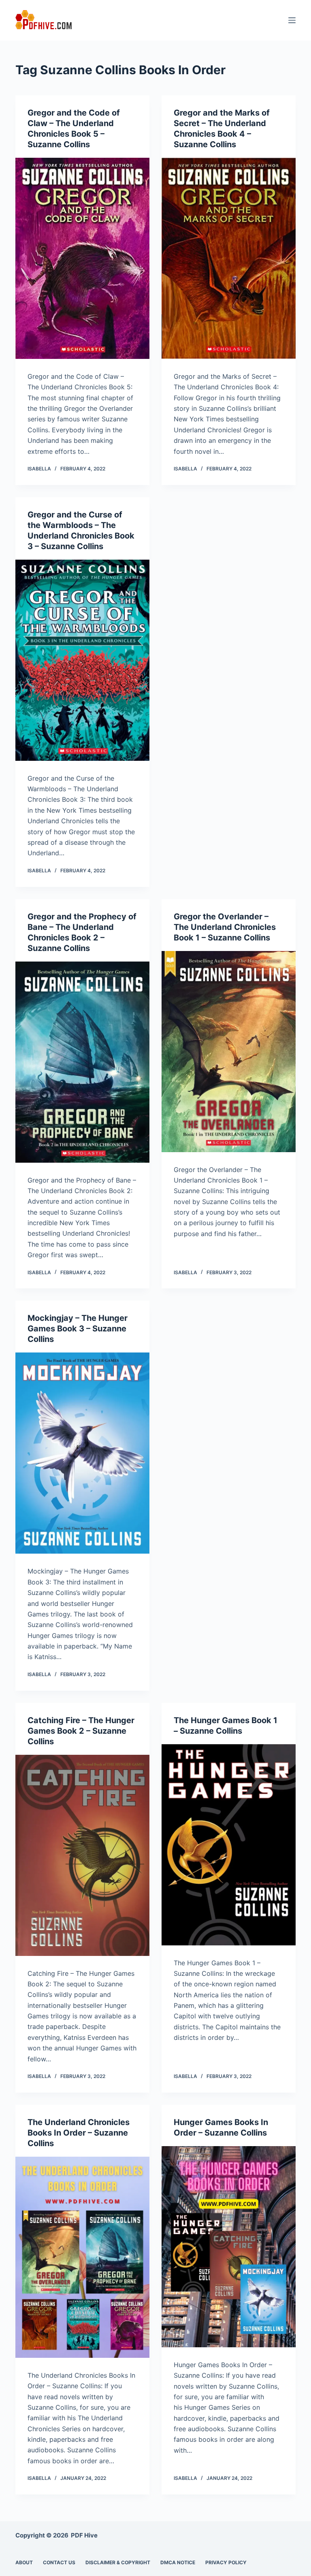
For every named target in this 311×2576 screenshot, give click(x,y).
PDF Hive (84, 2535)
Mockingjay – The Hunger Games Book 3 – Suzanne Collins (78, 1329)
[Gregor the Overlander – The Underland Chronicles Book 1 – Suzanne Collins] (229, 1052)
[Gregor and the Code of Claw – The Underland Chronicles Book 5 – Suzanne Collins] (82, 258)
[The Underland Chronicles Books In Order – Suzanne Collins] (82, 2257)
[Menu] (292, 20)
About (24, 2562)
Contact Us (59, 2562)
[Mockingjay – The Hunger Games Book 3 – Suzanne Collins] (82, 1453)
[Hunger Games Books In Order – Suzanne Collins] (229, 2247)
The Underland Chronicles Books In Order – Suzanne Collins (79, 2133)
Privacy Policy (226, 2562)
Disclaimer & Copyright (118, 2562)
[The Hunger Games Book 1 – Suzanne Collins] (229, 1845)
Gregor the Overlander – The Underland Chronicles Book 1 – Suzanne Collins (225, 927)
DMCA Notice (178, 2562)
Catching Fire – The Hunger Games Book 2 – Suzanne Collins (81, 1731)
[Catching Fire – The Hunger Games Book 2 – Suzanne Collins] (82, 1855)
